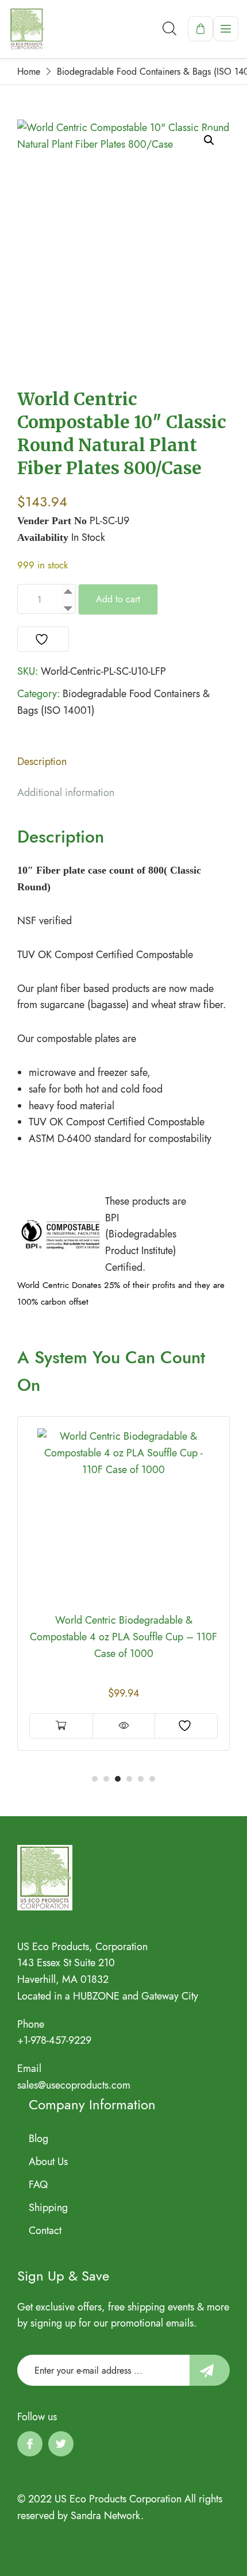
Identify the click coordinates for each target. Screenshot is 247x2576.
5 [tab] (141, 1779)
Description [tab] (42, 762)
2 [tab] (106, 1779)
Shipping (48, 2208)
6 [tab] (152, 1779)
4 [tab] (129, 1779)
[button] (209, 140)
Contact (45, 2231)
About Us (48, 2162)
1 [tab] (95, 1779)
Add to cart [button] (61, 1709)
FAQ (38, 2185)
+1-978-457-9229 (54, 2040)
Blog (38, 2139)
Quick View (124, 1709)
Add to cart (118, 599)
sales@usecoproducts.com (74, 2085)
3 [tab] (118, 1779)
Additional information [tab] (66, 793)
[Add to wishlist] (43, 639)
